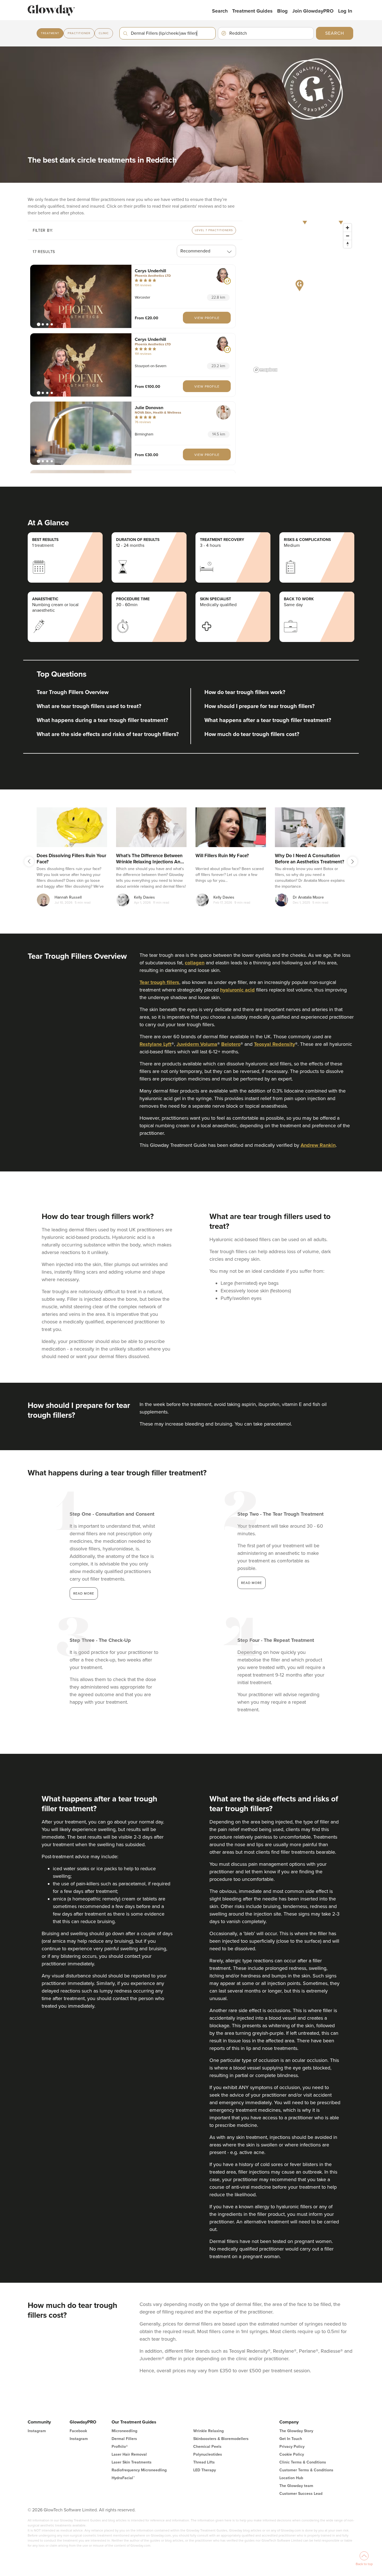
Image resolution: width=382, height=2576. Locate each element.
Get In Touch (291, 2439)
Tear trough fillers (159, 982)
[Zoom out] (347, 236)
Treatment (50, 33)
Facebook (78, 2431)
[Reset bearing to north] (347, 244)
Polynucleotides (208, 2454)
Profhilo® (120, 2447)
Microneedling (124, 2431)
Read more (84, 1593)
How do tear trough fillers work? (245, 692)
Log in (345, 11)
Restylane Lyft (155, 1044)
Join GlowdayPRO (313, 11)
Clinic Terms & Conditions (303, 2462)
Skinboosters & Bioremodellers (221, 2439)
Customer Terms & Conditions (306, 2470)
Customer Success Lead (301, 2494)
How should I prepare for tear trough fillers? (260, 706)
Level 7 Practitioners (214, 230)
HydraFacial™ (123, 2478)
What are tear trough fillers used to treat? (89, 706)
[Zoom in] (347, 228)
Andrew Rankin (318, 1145)
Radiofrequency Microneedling (139, 2470)
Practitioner (79, 33)
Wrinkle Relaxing (208, 2431)
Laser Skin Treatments (132, 2462)
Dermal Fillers (124, 2439)
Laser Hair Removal (129, 2454)
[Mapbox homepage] (265, 370)
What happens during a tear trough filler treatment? (102, 720)
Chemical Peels (207, 2447)
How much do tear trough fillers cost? (252, 734)
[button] (81, 296)
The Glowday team (296, 2486)
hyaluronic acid (237, 990)
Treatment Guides (252, 11)
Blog (282, 11)
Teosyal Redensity (274, 1044)
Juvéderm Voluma (197, 1044)
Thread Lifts (204, 2462)
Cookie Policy (292, 2454)
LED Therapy (205, 2470)
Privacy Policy (292, 2447)
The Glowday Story (296, 2431)
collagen (195, 963)
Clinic (104, 33)
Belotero (231, 1044)
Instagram (37, 2431)
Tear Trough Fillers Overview (73, 692)
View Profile (207, 318)
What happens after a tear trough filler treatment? (268, 720)
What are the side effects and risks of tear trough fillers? (108, 734)
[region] (303, 298)
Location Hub (291, 2478)
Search (220, 11)
